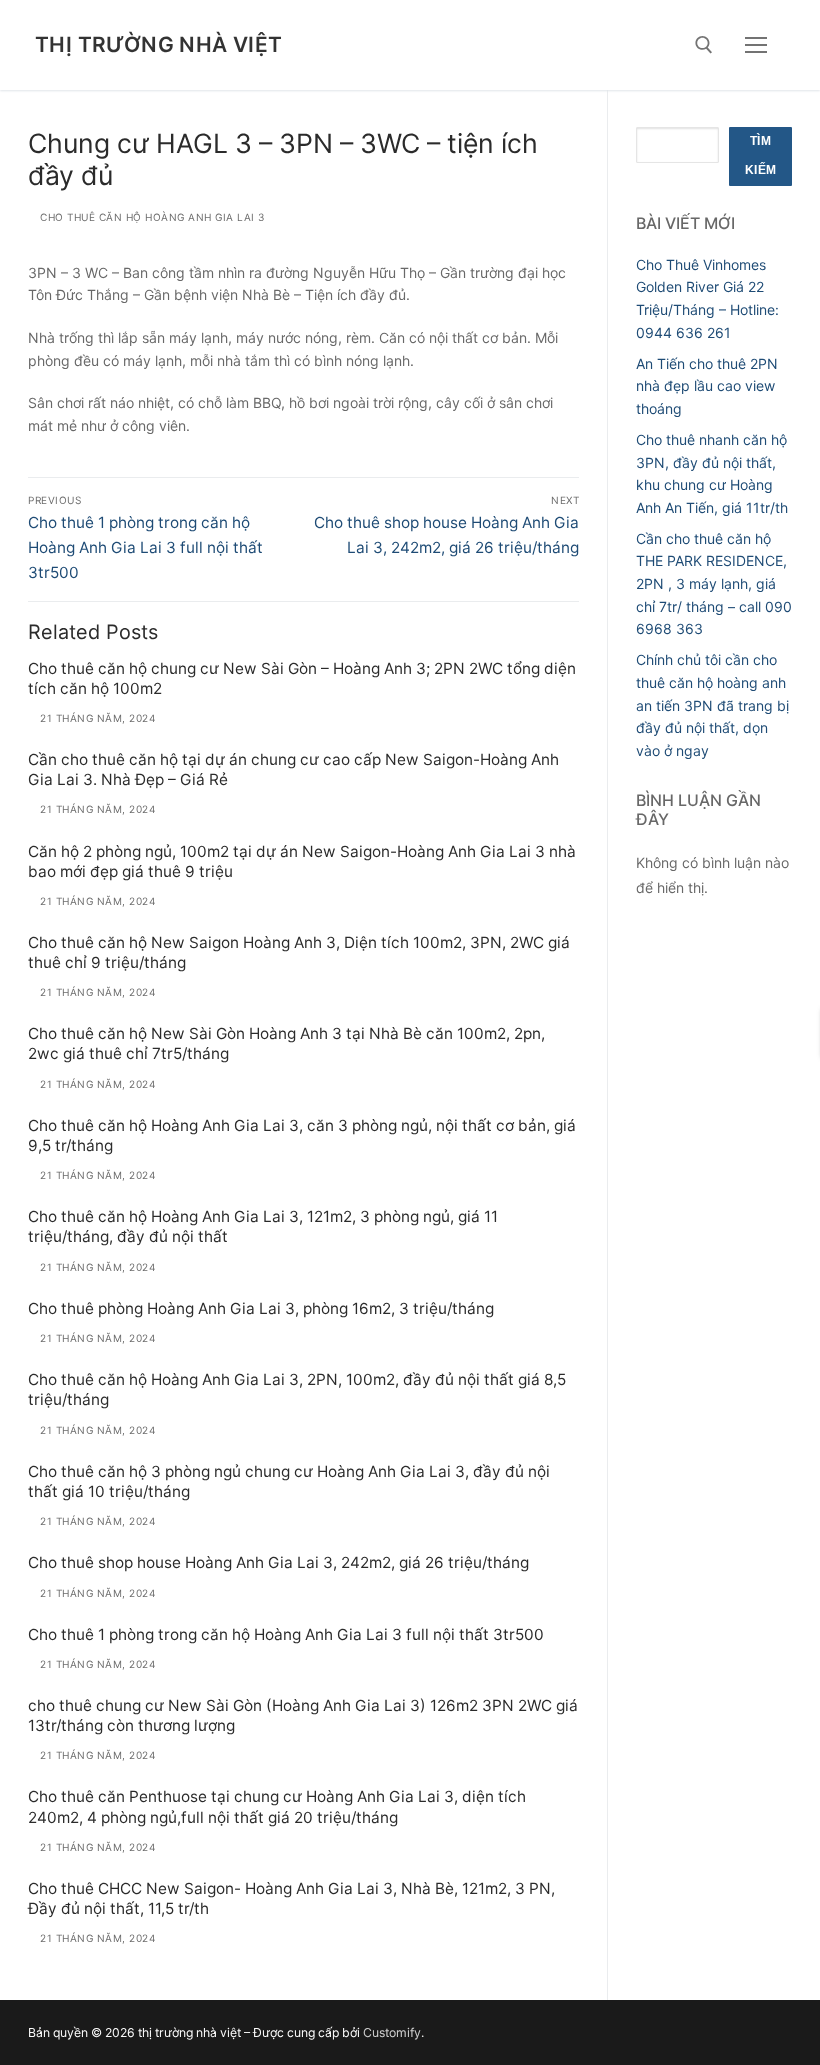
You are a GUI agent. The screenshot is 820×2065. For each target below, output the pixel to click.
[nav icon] (756, 45)
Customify (392, 2032)
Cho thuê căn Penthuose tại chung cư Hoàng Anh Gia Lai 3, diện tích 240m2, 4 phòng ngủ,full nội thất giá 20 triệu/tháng (277, 1806)
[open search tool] (704, 45)
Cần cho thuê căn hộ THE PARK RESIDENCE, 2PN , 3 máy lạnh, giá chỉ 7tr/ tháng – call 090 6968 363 (714, 584)
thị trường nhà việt (159, 44)
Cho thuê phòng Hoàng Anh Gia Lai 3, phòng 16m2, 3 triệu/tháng (261, 1308)
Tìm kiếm (761, 156)
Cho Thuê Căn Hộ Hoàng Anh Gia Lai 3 (151, 217)
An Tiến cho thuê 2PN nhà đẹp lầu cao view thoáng (707, 386)
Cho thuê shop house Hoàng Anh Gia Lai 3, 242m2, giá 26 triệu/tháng (278, 1562)
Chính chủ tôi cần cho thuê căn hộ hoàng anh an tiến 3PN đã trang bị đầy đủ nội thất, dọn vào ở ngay (712, 705)
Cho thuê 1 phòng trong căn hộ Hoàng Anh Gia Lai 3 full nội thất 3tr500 (286, 1634)
